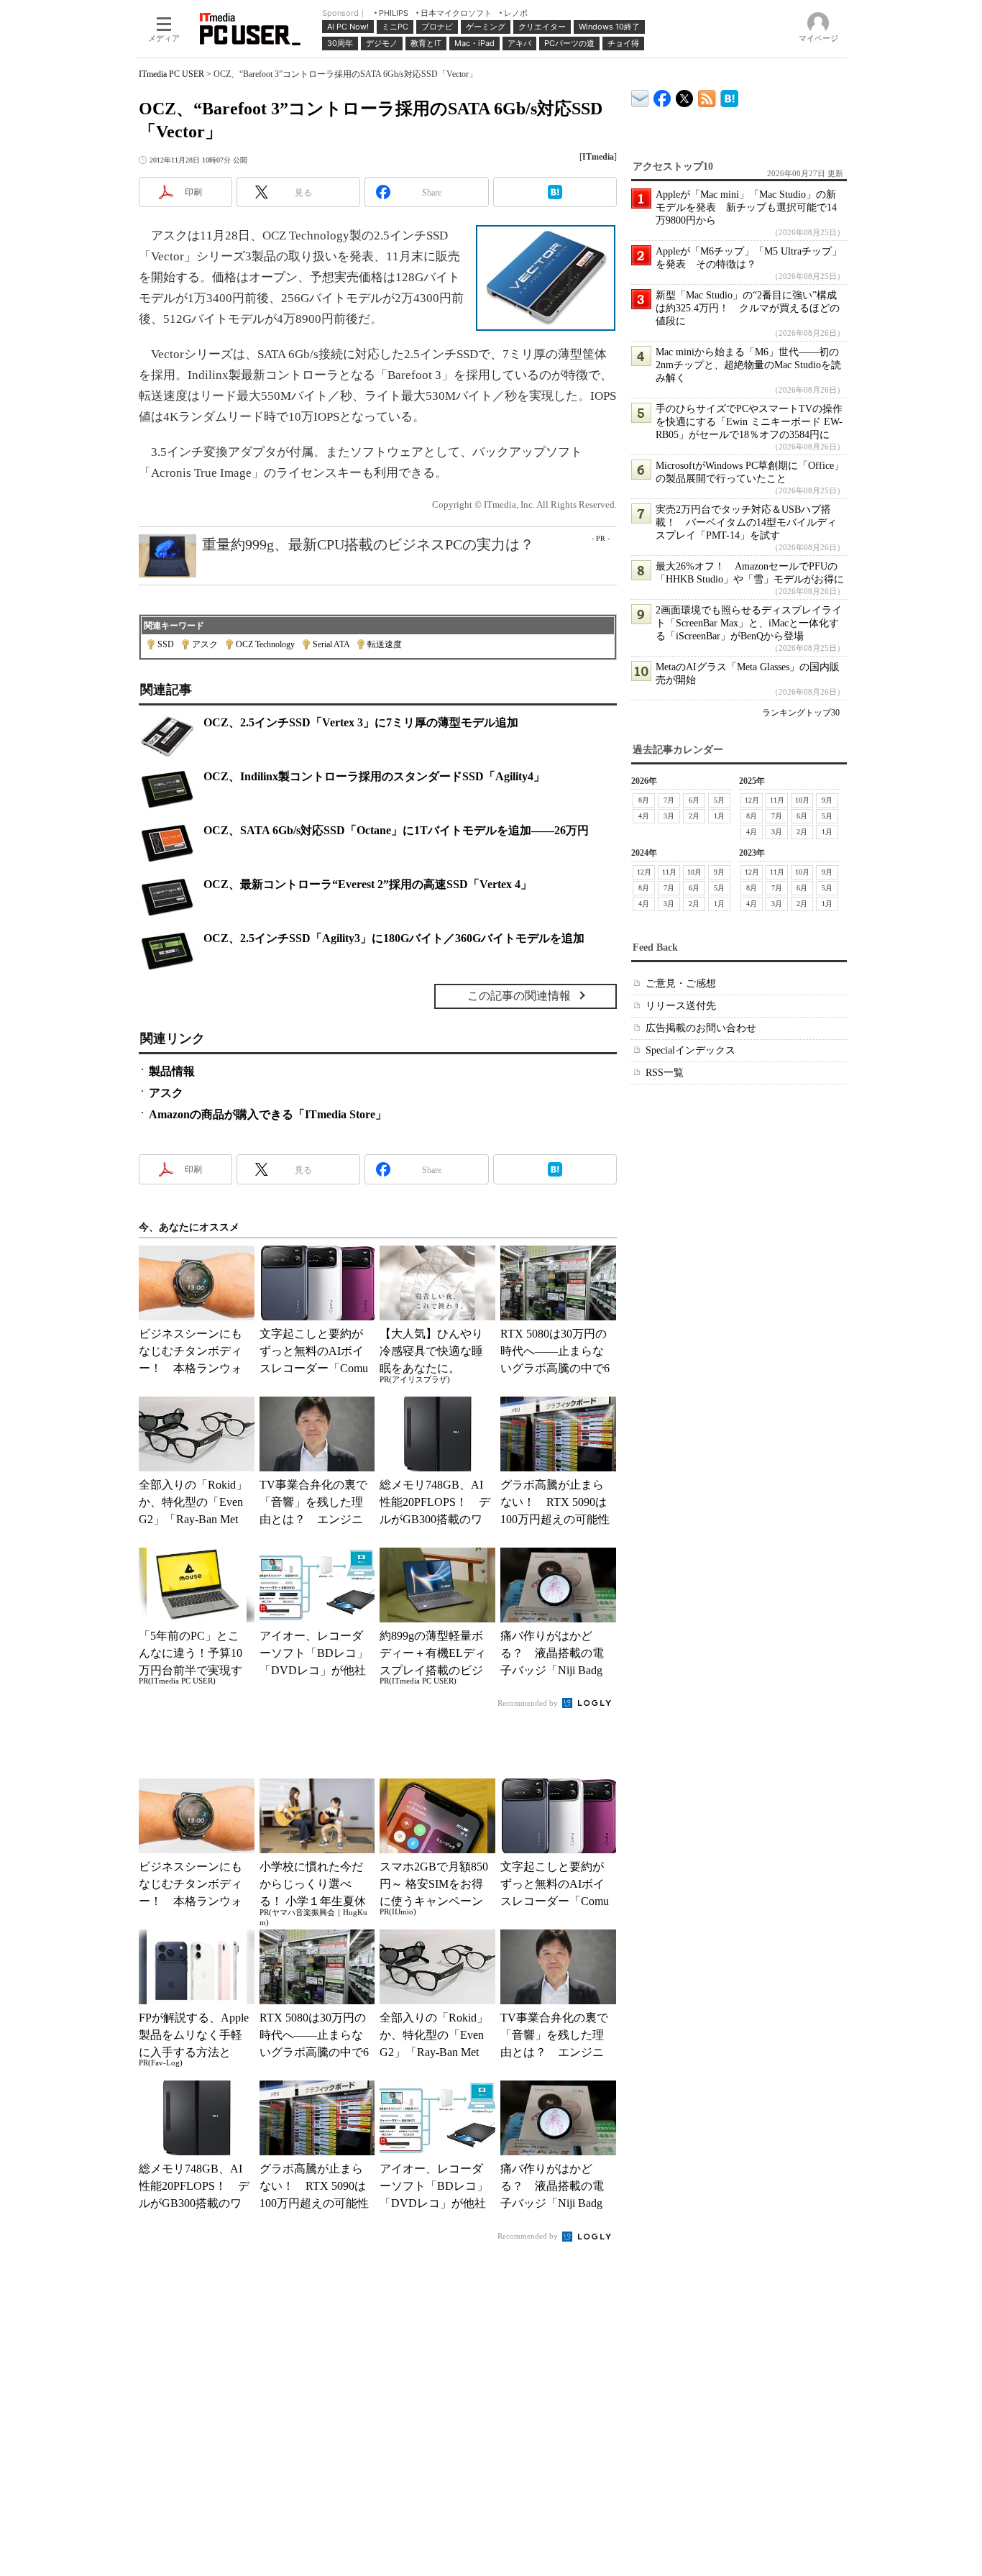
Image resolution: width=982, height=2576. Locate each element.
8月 (644, 800)
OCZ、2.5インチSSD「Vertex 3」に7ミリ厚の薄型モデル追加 (361, 722)
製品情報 (172, 1071)
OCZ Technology (265, 644)
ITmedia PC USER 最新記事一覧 (707, 96)
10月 (802, 800)
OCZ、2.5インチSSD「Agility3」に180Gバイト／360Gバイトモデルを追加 (394, 938)
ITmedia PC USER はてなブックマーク (729, 96)
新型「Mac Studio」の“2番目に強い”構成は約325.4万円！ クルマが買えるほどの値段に (748, 308)
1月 (719, 816)
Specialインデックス (690, 1050)
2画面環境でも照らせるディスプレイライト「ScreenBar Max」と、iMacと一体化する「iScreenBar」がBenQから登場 (749, 623)
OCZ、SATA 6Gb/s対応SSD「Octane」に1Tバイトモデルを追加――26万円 (396, 830)
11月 (777, 800)
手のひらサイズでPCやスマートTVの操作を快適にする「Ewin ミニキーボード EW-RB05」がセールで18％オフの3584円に (749, 422)
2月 (694, 816)
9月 (827, 800)
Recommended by (529, 1703)
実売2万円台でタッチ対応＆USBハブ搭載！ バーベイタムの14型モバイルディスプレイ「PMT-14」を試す (746, 522)
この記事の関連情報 (519, 996)
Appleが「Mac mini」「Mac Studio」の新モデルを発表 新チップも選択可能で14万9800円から (746, 207)
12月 (752, 800)
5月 (719, 800)
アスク (205, 644)
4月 (644, 816)
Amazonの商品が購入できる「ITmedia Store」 (268, 1114)
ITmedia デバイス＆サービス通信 (640, 96)
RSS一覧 (665, 1073)
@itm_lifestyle (685, 95)
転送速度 (385, 644)
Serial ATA (331, 644)
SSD (166, 644)
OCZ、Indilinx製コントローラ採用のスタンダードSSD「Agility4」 (374, 776)
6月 (694, 800)
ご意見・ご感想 (681, 983)
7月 (669, 800)
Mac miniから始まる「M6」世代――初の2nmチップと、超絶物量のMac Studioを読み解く (748, 365)
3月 (669, 816)
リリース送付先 (681, 1006)
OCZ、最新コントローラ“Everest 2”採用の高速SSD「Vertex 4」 (368, 884)
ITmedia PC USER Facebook (662, 95)
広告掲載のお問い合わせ (701, 1028)
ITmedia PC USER (171, 74)
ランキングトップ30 (801, 713)
